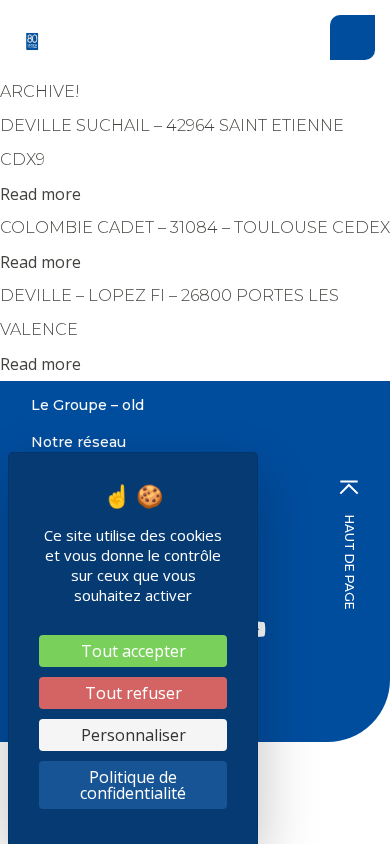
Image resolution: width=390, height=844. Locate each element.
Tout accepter (133, 651)
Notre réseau (78, 442)
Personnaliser (133, 735)
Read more (40, 194)
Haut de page (349, 562)
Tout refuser (133, 693)
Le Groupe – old (87, 405)
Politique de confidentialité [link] (133, 785)
